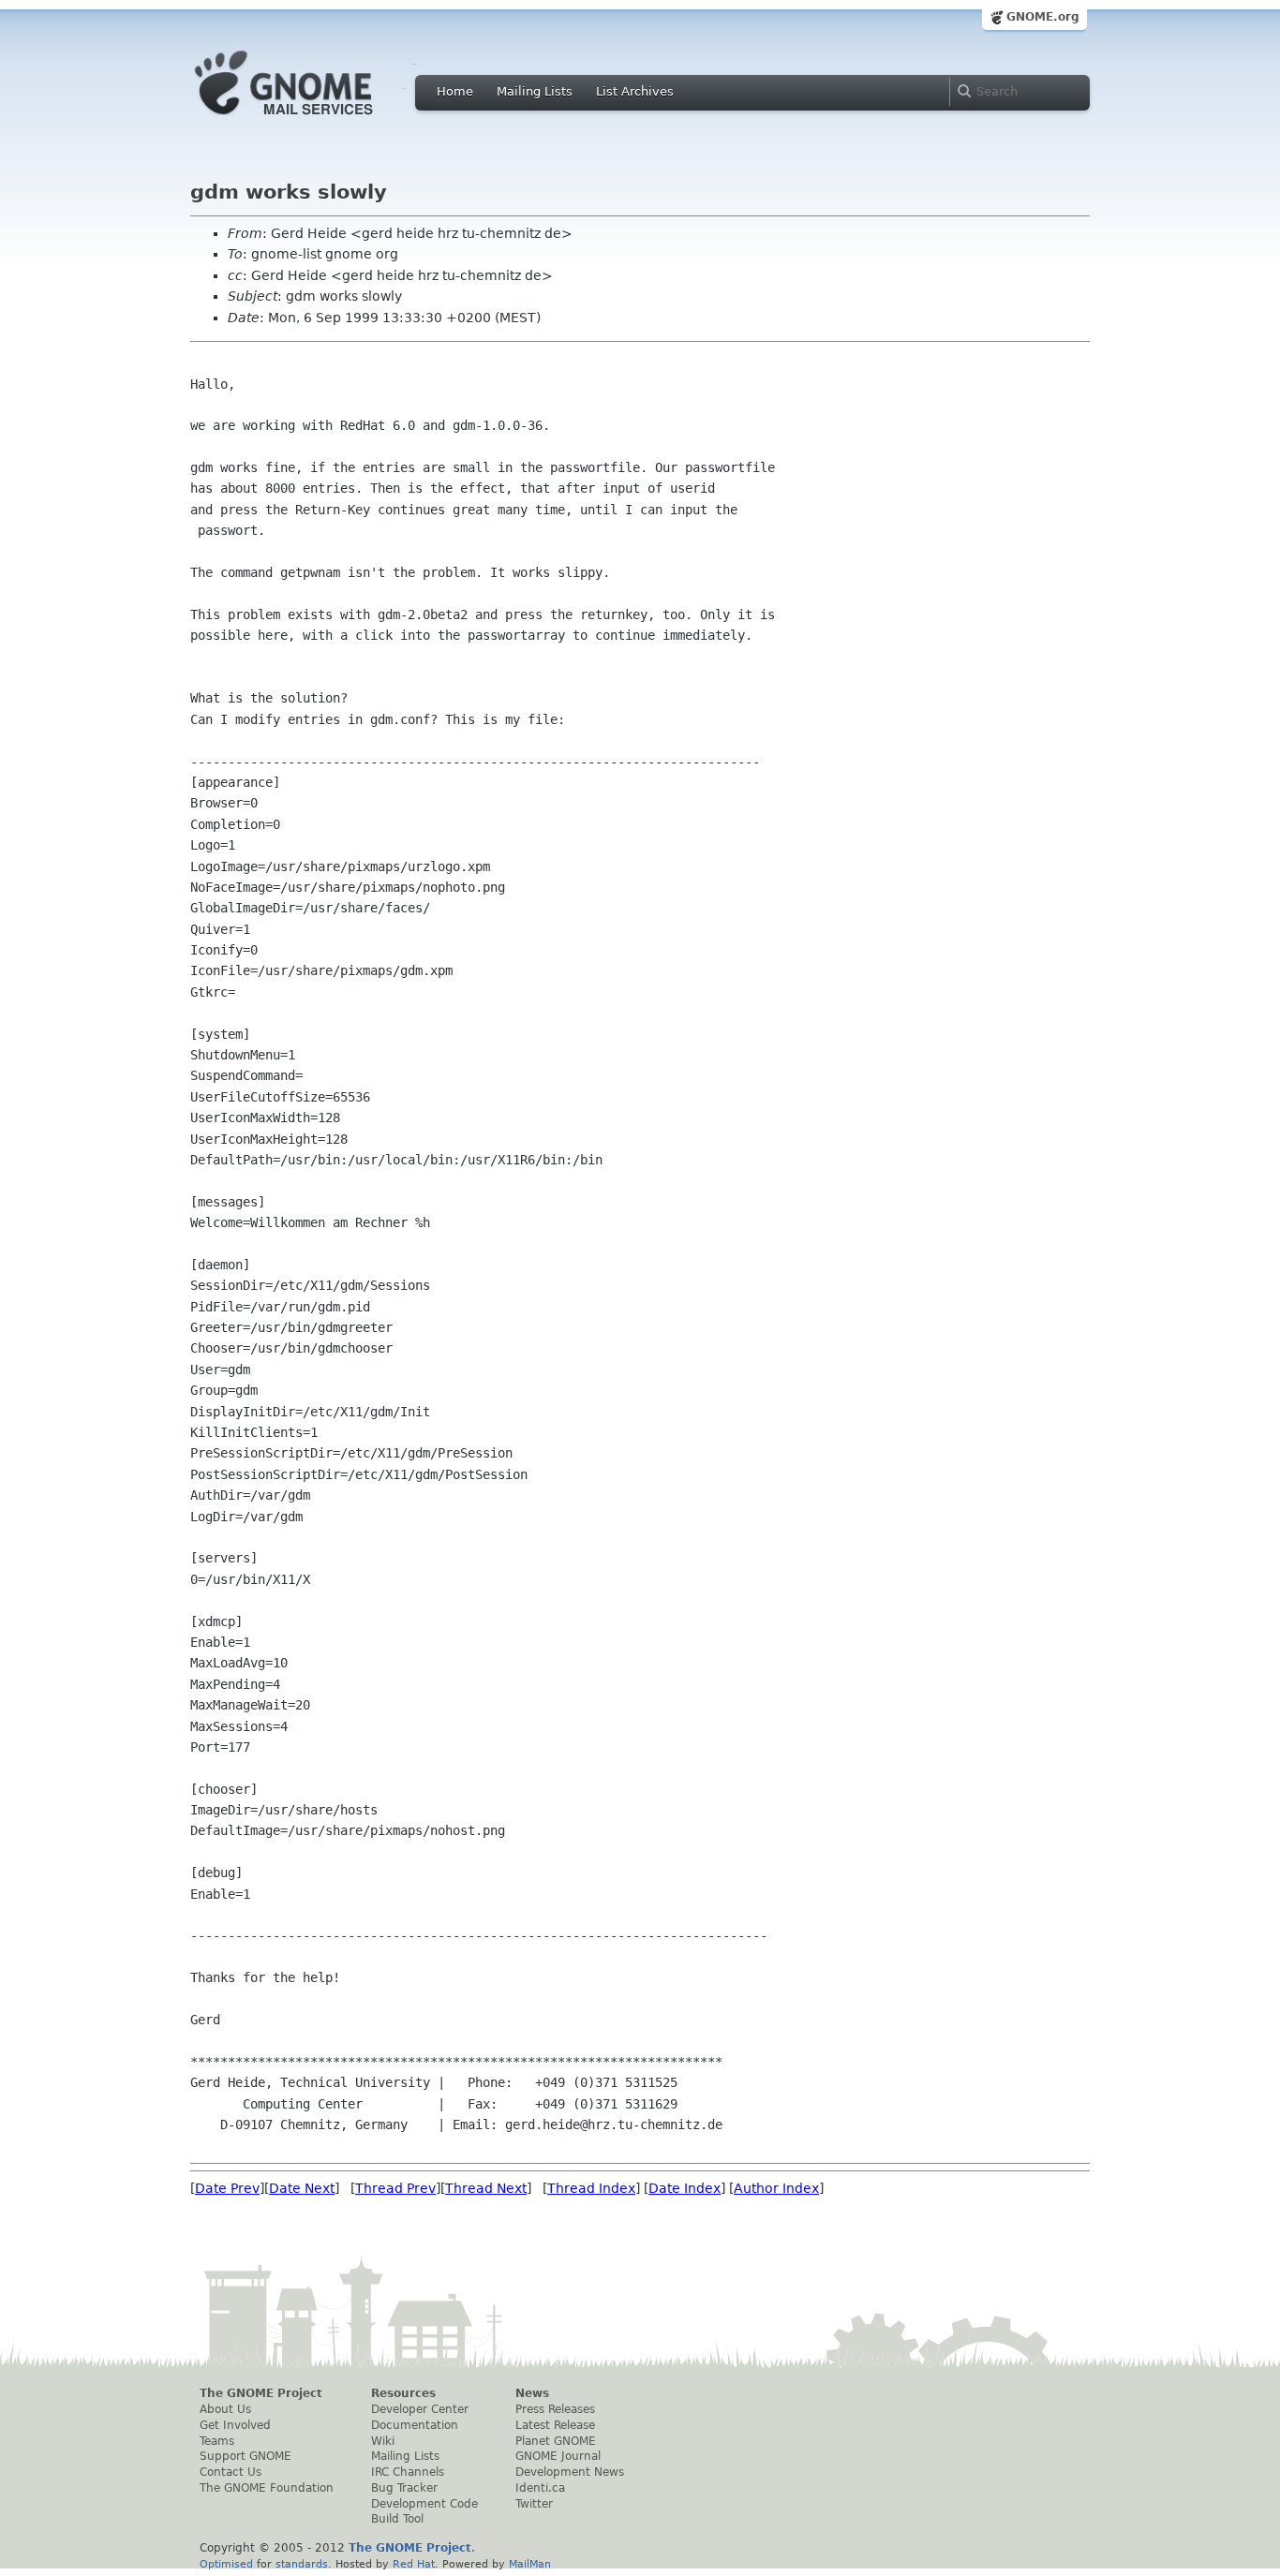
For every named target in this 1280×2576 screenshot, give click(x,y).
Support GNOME (246, 2456)
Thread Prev (395, 2188)
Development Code (424, 2504)
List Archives (635, 91)
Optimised (226, 2564)
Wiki (383, 2441)
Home (455, 91)
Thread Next (486, 2188)
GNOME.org (1043, 17)
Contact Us (231, 2472)
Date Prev (227, 2188)
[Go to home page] (312, 120)
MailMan (530, 2564)
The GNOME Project (261, 2393)
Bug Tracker (404, 2488)
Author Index (776, 2188)
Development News (570, 2472)
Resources (403, 2393)
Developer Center (420, 2409)
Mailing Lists (535, 91)
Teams (217, 2441)
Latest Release (555, 2425)
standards (302, 2564)
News (532, 2393)
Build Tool (397, 2519)
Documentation (415, 2425)
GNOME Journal (558, 2456)
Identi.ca (540, 2488)
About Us (225, 2409)
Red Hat (414, 2564)
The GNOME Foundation (267, 2488)
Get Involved (235, 2425)
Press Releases (555, 2409)
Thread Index (591, 2188)
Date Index (685, 2188)
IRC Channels (408, 2472)
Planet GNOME (556, 2441)
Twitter (534, 2504)
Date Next (302, 2188)
